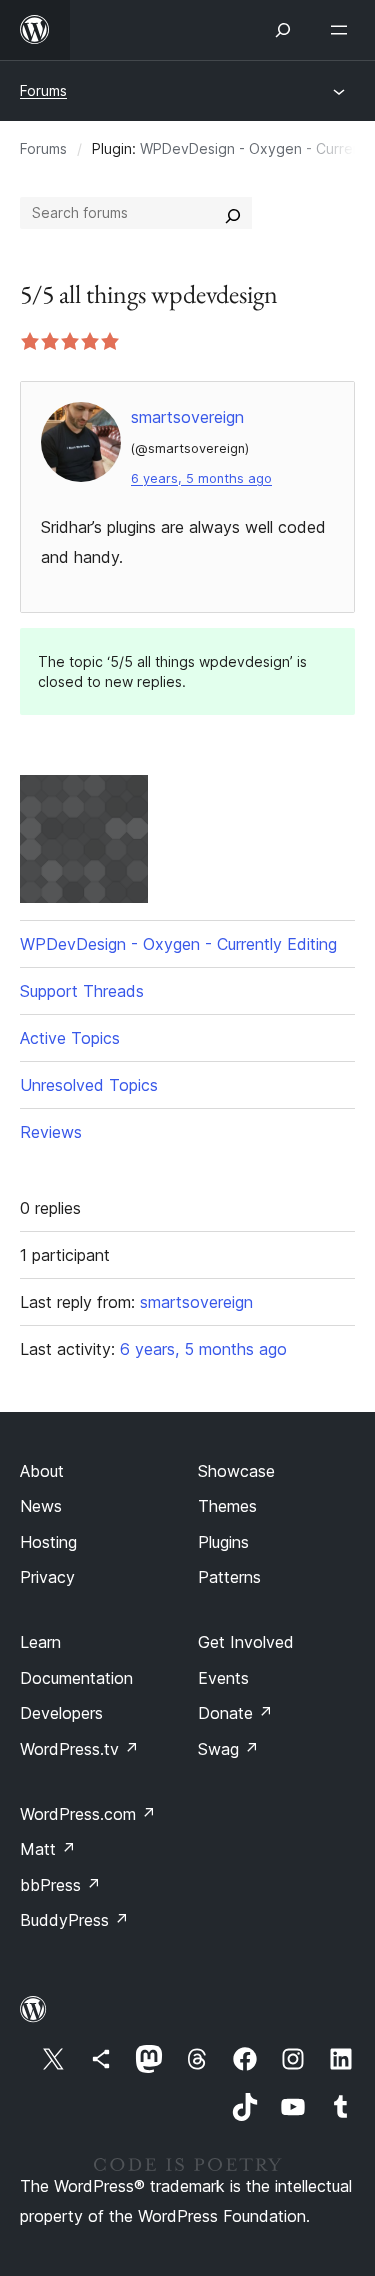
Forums (43, 90)
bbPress (60, 1885)
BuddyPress (74, 1920)
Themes (227, 1506)
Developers (61, 1713)
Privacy (47, 1577)
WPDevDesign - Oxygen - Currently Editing (178, 944)
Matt (48, 1849)
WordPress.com (88, 1814)
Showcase (236, 1471)
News (41, 1506)
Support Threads (82, 991)
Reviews (51, 1132)
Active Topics (70, 1038)
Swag (228, 1749)
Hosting (48, 1542)
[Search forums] (233, 213)
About (42, 1471)
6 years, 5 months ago (201, 478)
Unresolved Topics (89, 1085)
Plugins (223, 1542)
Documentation (76, 1678)
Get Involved (246, 1642)
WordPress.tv (79, 1749)
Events (223, 1678)
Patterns (229, 1577)
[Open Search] (283, 30)
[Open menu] (343, 30)
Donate (235, 1713)
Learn (40, 1642)
